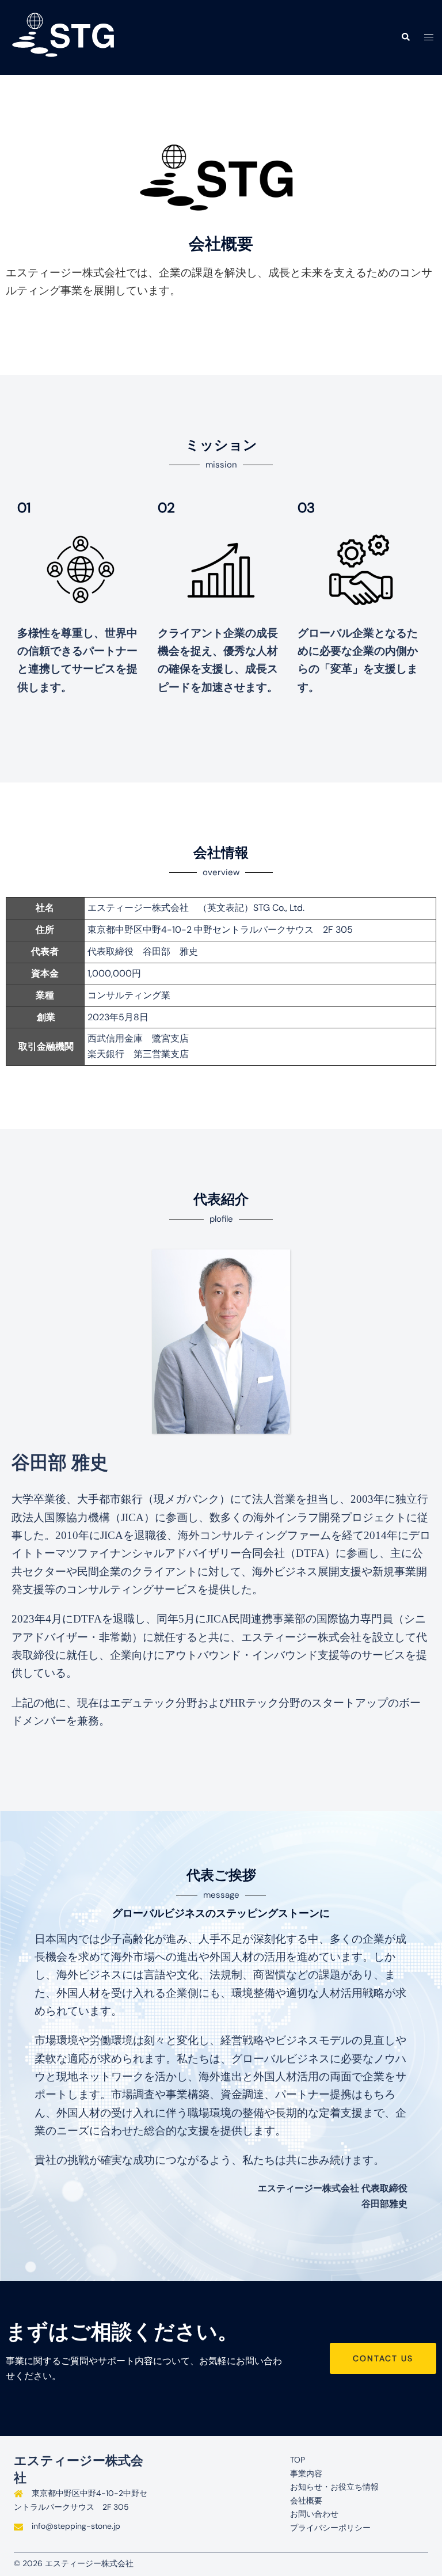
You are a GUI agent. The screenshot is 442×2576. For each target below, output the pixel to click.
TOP (298, 2460)
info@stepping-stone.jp (76, 2526)
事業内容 (306, 2474)
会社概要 (306, 2501)
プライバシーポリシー (330, 2528)
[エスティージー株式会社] (66, 37)
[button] (405, 37)
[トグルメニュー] (429, 38)
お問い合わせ (314, 2514)
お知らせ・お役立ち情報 (334, 2487)
